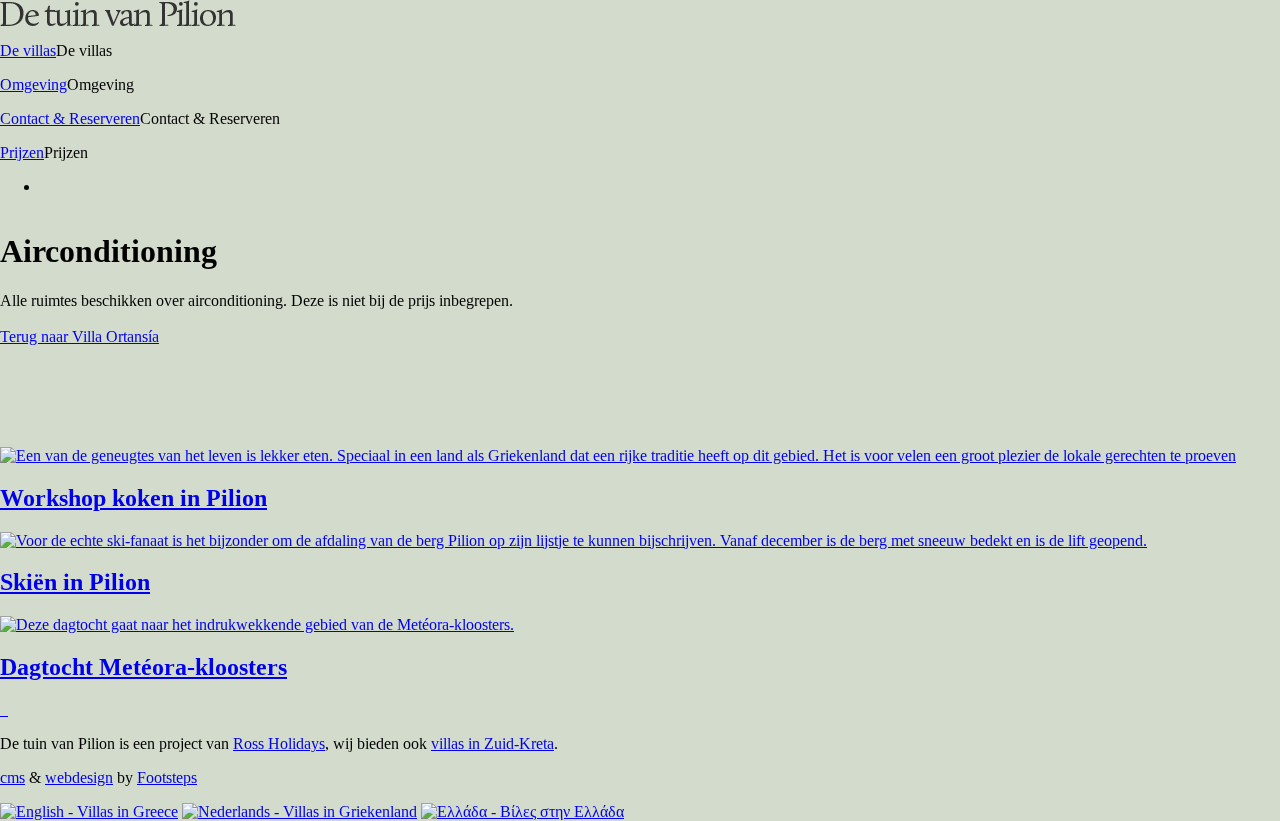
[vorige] (2, 709)
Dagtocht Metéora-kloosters (143, 667)
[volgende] (6, 709)
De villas (28, 50)
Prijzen (22, 152)
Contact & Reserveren (70, 118)
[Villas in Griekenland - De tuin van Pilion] (118, 20)
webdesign (79, 777)
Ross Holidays (279, 743)
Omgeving (33, 84)
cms (12, 777)
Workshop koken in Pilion (133, 498)
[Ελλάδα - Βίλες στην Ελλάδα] (522, 811)
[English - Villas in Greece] (89, 811)
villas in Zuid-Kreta (492, 743)
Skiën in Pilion (75, 582)
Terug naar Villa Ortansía (79, 336)
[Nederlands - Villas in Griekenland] (299, 811)
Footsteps (167, 777)
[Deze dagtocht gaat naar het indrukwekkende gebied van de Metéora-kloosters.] (257, 624)
